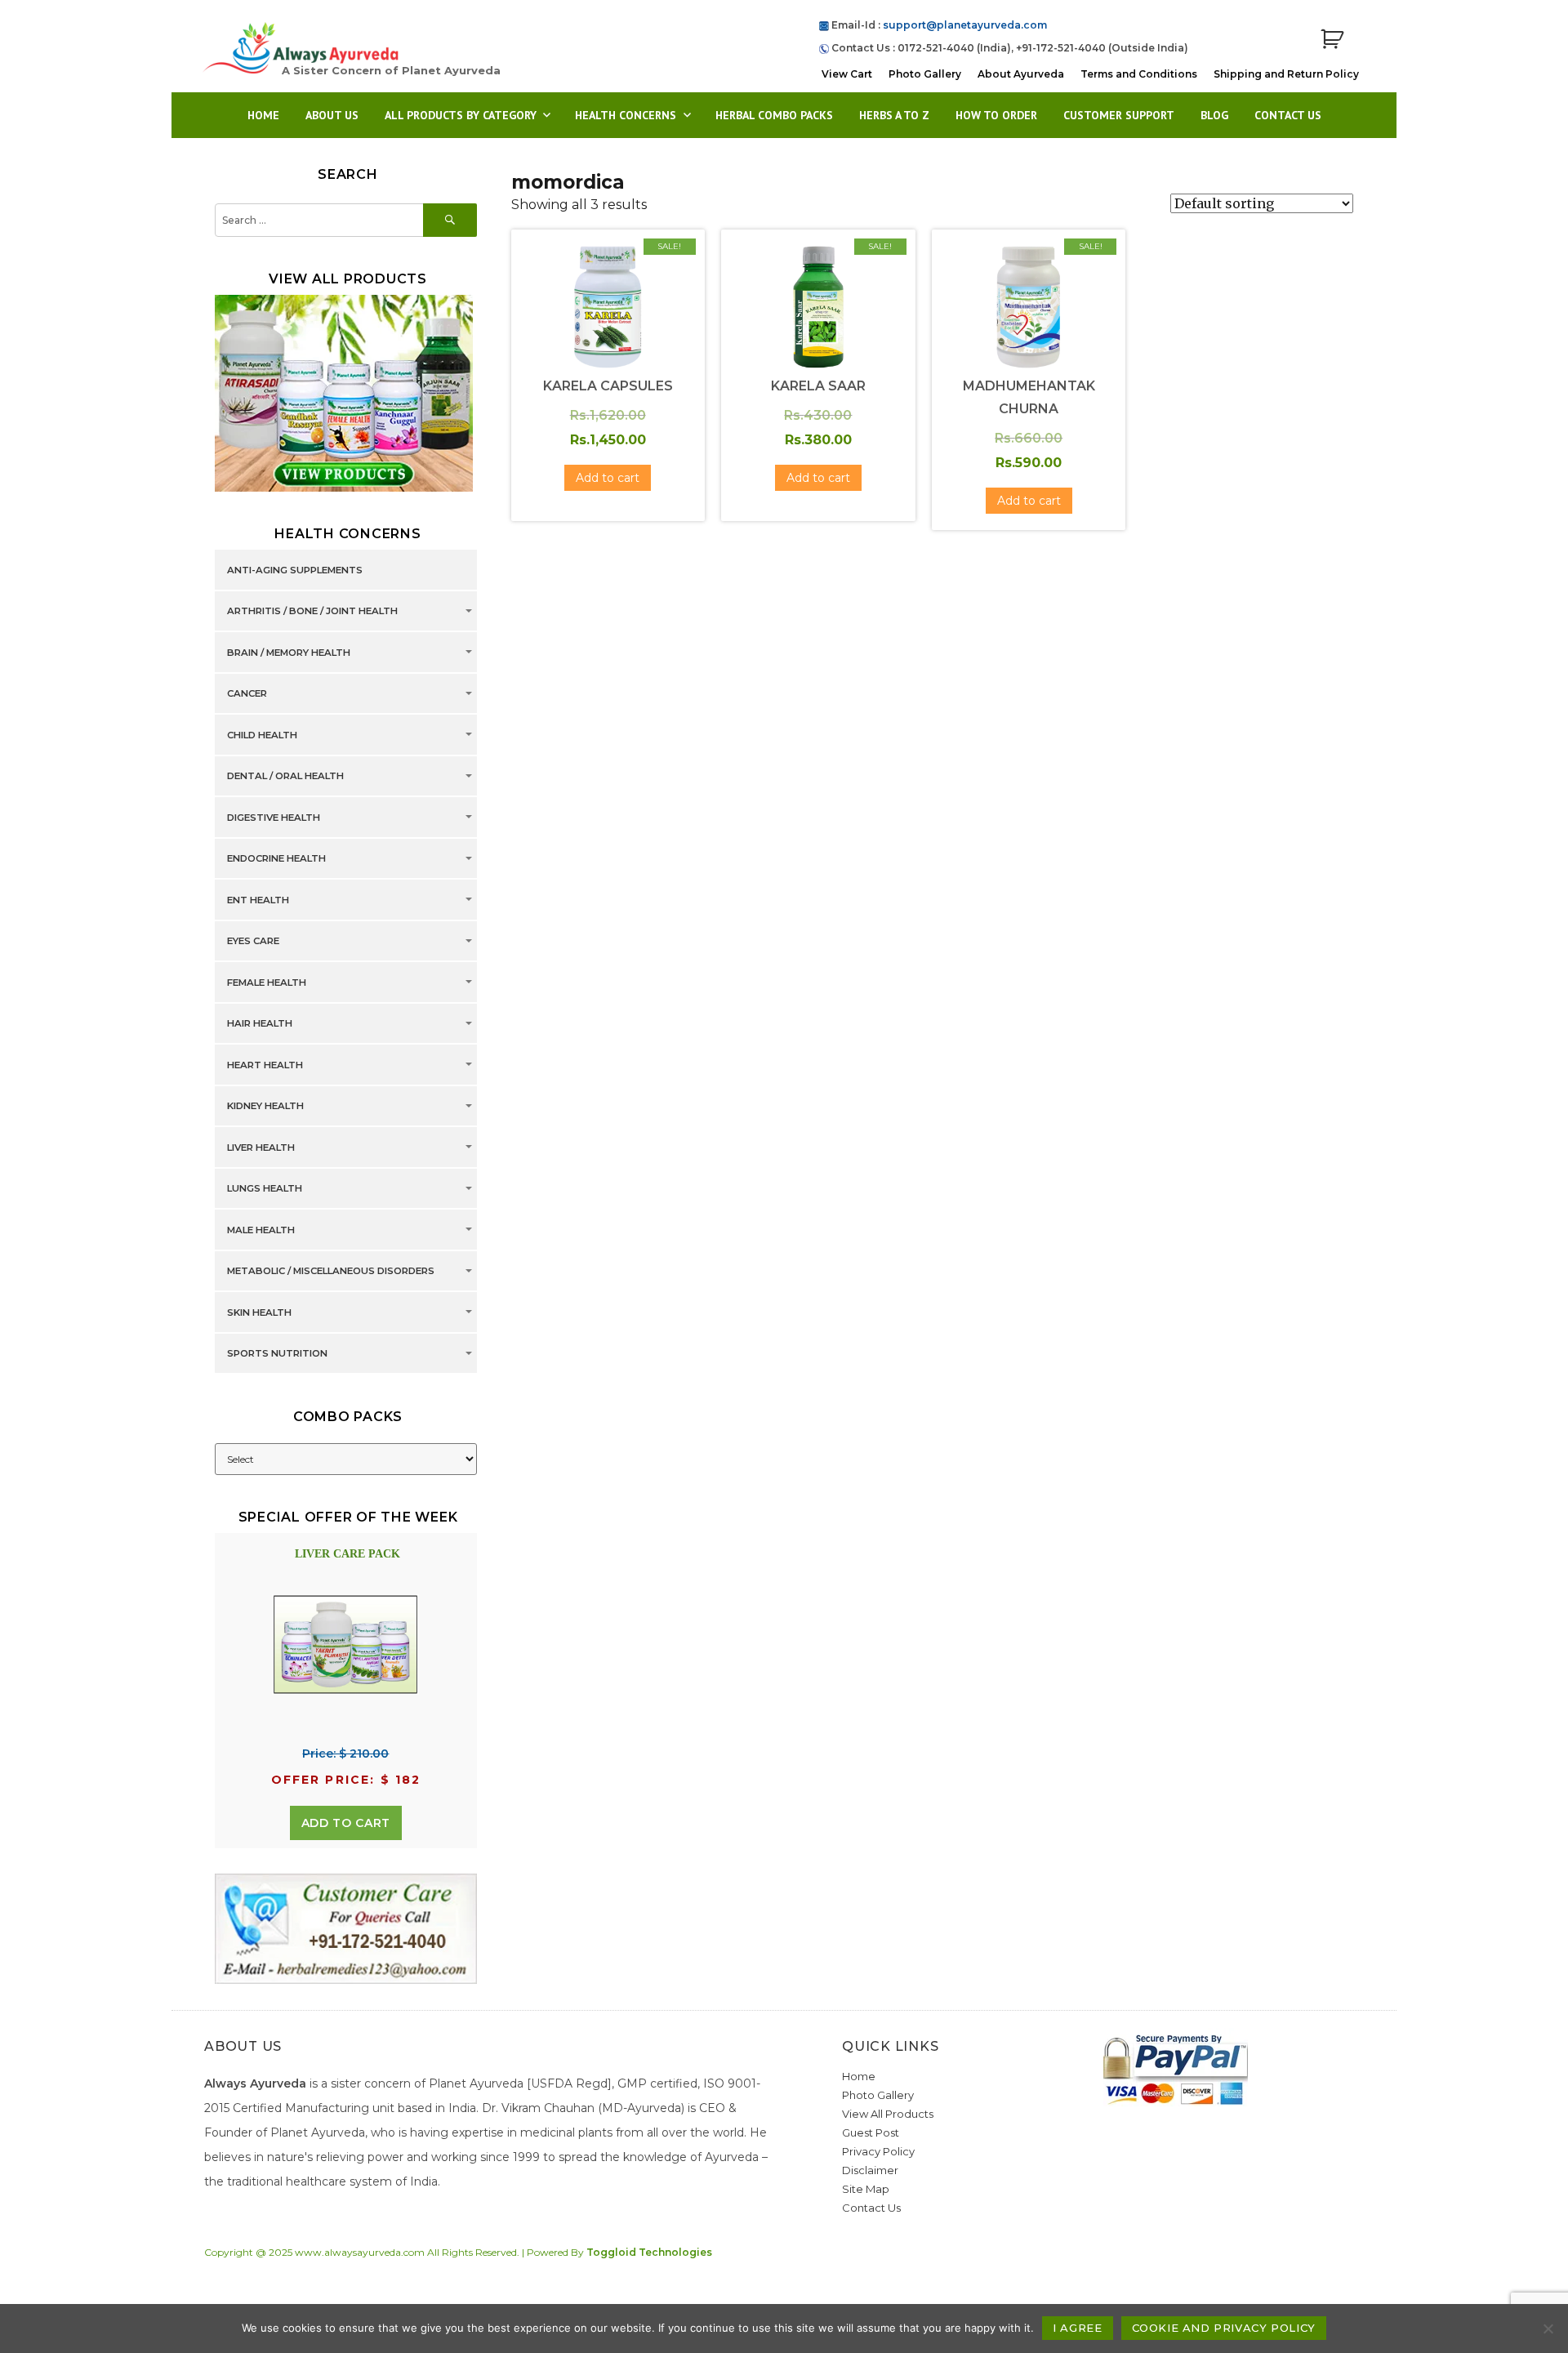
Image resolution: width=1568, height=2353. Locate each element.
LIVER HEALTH (261, 1148)
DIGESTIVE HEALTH (274, 818)
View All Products (888, 2114)
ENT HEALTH (258, 900)
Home (263, 115)
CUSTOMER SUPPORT (1119, 115)
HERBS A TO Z (894, 115)
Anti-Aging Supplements (295, 570)
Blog (1214, 115)
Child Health (262, 735)
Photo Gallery (925, 74)
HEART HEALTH (265, 1065)
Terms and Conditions (1139, 74)
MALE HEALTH (261, 1230)
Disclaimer (870, 2170)
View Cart (847, 74)
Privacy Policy (878, 2151)
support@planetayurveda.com (965, 25)
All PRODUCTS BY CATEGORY (461, 115)
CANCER (247, 694)
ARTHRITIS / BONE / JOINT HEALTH (312, 612)
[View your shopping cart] (1332, 40)
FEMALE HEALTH (267, 983)
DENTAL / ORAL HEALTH (285, 777)
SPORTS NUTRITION (277, 1354)
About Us (332, 115)
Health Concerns (626, 115)
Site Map (866, 2189)
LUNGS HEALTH (265, 1189)
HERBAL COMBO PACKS (774, 115)
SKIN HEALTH (259, 1312)
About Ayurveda (1021, 74)
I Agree (1077, 2328)
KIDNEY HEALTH (265, 1107)
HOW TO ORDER (996, 115)
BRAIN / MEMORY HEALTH (289, 653)
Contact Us (1288, 115)
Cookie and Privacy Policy (1224, 2328)
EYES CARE (253, 942)
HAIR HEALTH (260, 1024)
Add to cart (346, 1823)
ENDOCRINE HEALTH (276, 859)
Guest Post (871, 2132)
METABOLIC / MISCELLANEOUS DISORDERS (331, 1272)
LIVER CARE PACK (347, 1554)
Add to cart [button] (608, 478)
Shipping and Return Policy (1286, 74)
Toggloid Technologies (649, 2252)
